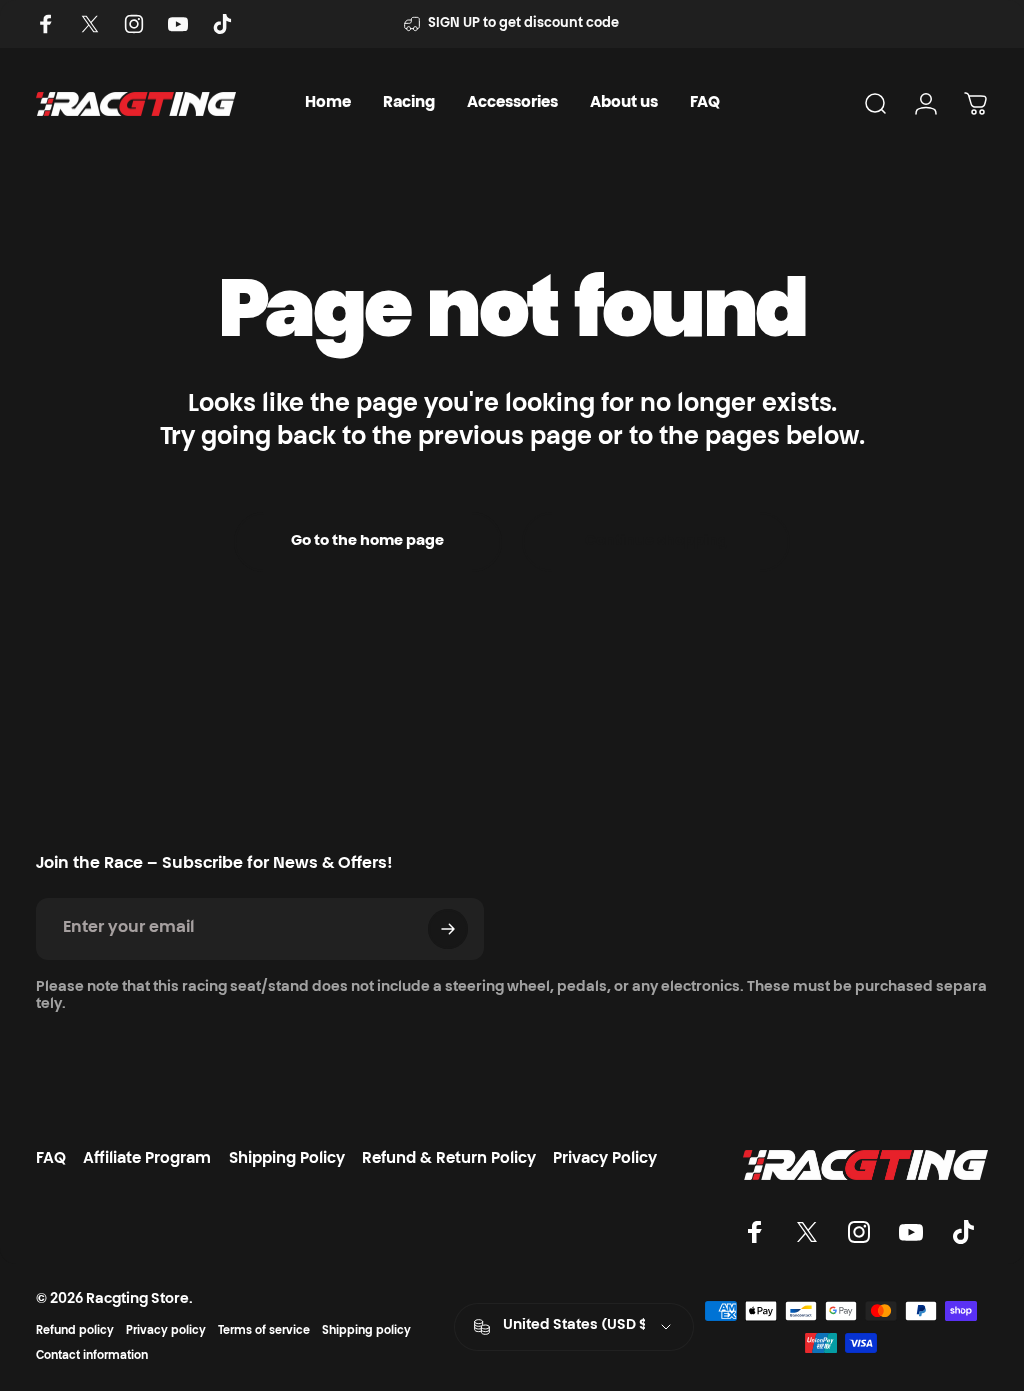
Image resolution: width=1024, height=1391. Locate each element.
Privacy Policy (605, 1159)
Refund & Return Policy (449, 1159)
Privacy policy (166, 1331)
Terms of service (264, 1331)
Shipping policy (366, 1331)
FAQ (51, 1159)
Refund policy (75, 1331)
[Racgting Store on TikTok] (222, 24)
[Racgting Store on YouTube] (178, 24)
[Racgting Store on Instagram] (134, 24)
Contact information (92, 1356)
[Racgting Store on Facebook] (46, 24)
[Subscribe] (448, 929)
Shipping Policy (287, 1159)
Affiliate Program (147, 1159)
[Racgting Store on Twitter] (90, 24)
